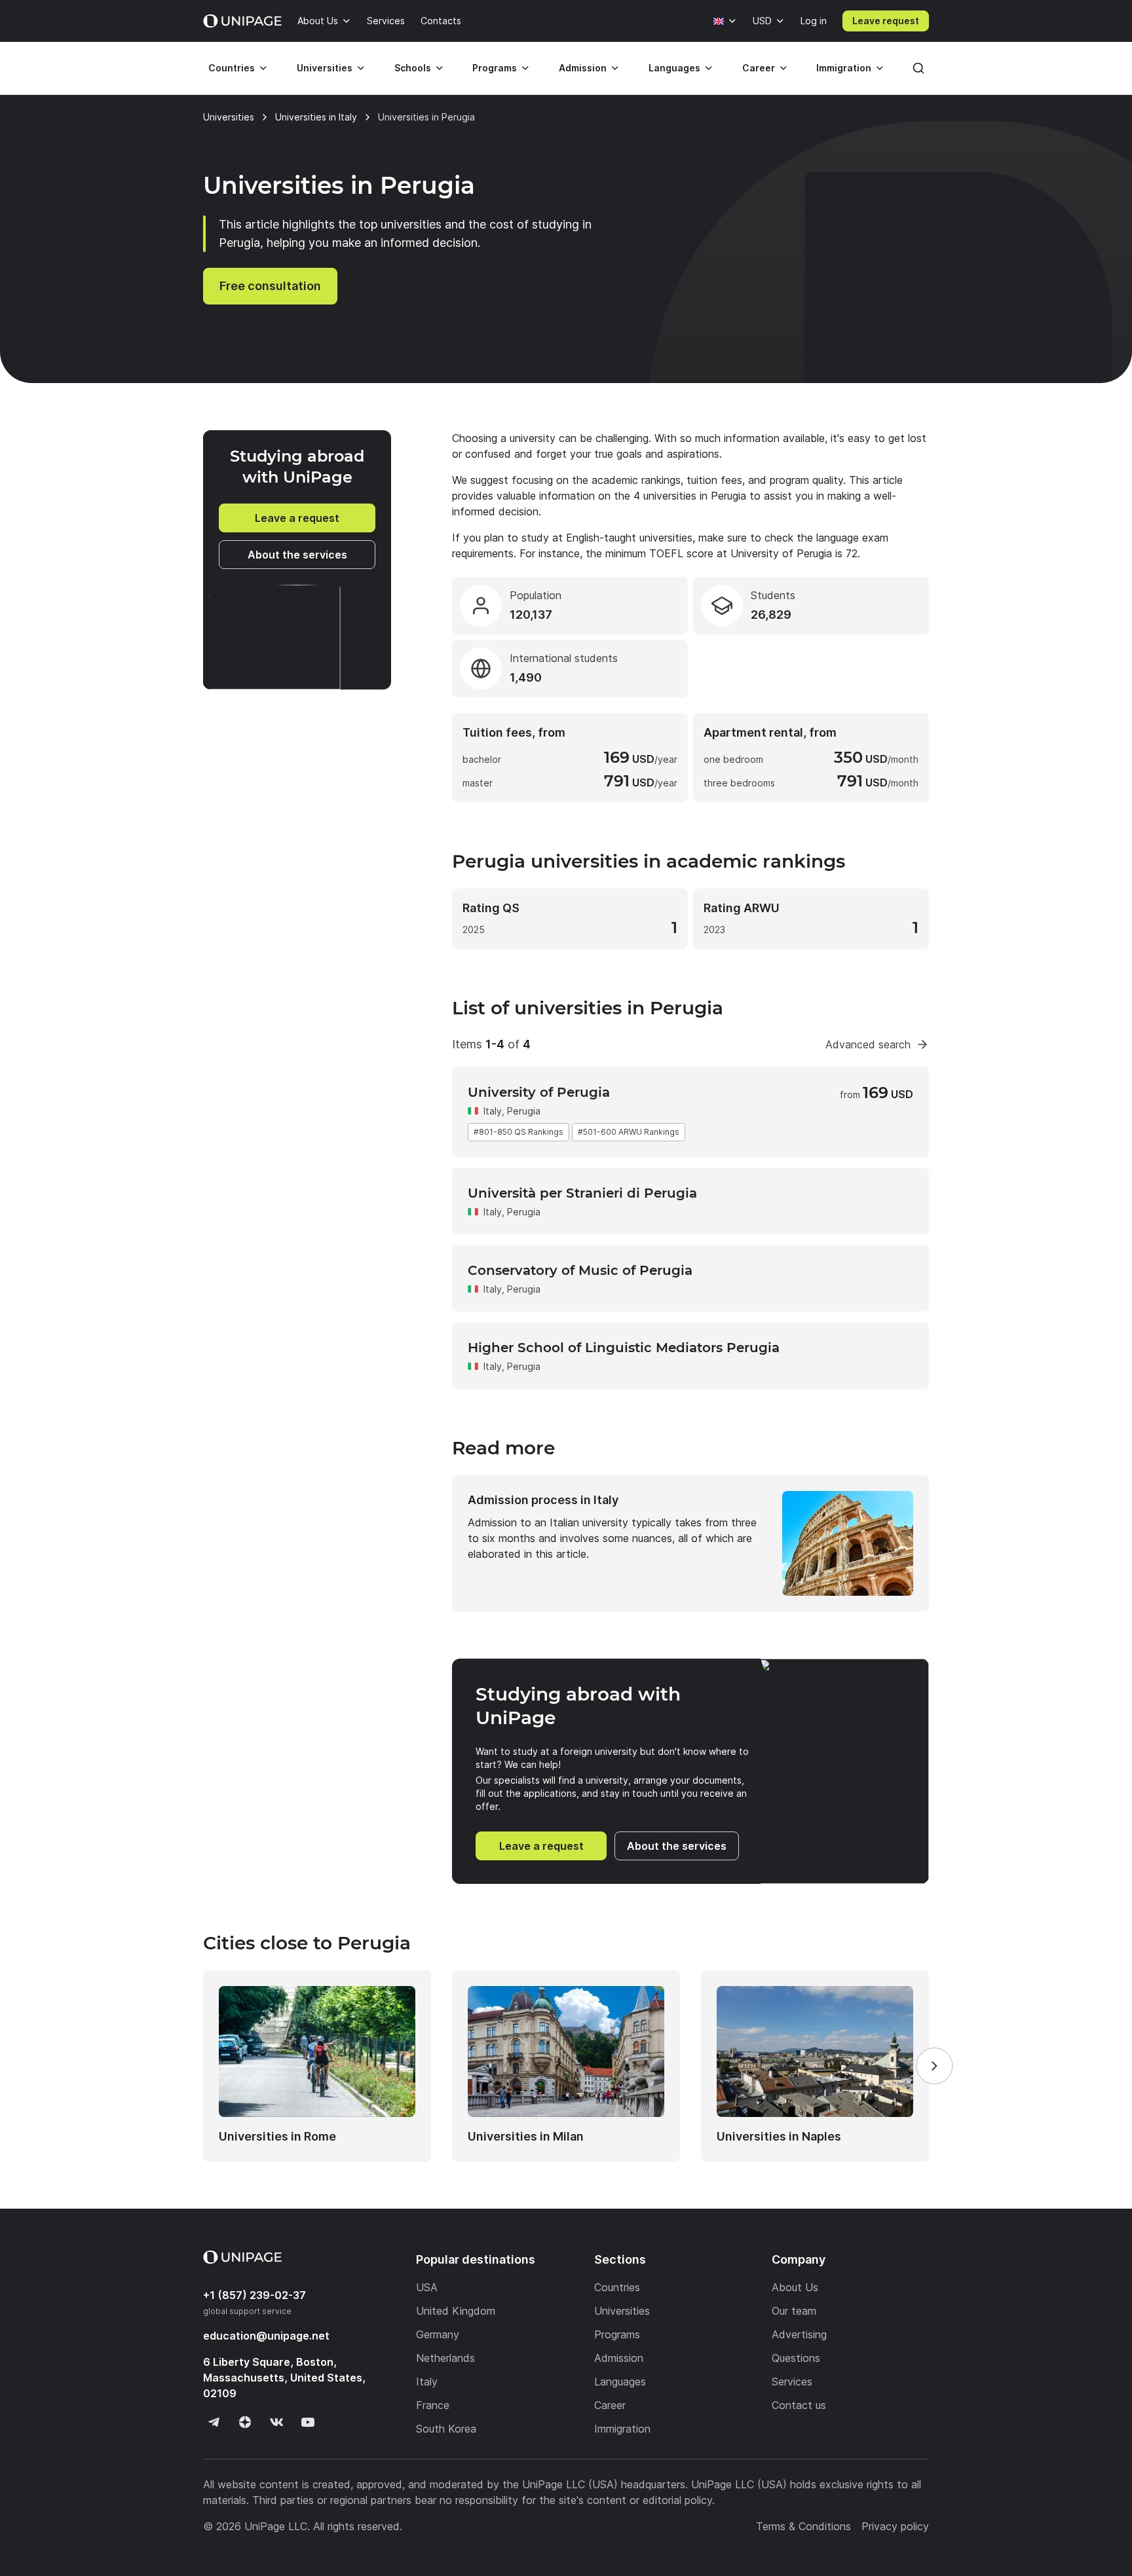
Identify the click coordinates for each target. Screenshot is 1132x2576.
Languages (674, 68)
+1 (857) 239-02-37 (255, 2295)
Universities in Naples (779, 2136)
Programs (495, 68)
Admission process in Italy (543, 1500)
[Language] (725, 21)
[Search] (918, 68)
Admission (583, 68)
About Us (318, 21)
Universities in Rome (277, 2136)
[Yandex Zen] (245, 2422)
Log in (814, 21)
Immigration (844, 68)
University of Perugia (539, 1092)
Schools (413, 68)
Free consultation (270, 286)
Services (386, 21)
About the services (297, 555)
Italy (493, 1111)
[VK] (276, 2422)
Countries (232, 68)
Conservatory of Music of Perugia (580, 1270)
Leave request (886, 21)
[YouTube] (308, 2422)
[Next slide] (934, 2066)
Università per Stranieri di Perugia (582, 1193)
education (266, 2336)
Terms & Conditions (803, 2526)
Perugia (524, 1212)
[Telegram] (214, 2422)
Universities (325, 68)
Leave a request (297, 518)
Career (759, 68)
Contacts (441, 21)
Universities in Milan (526, 2136)
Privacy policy (895, 2526)
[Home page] (242, 21)
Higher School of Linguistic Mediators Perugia (624, 1348)
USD (762, 21)
